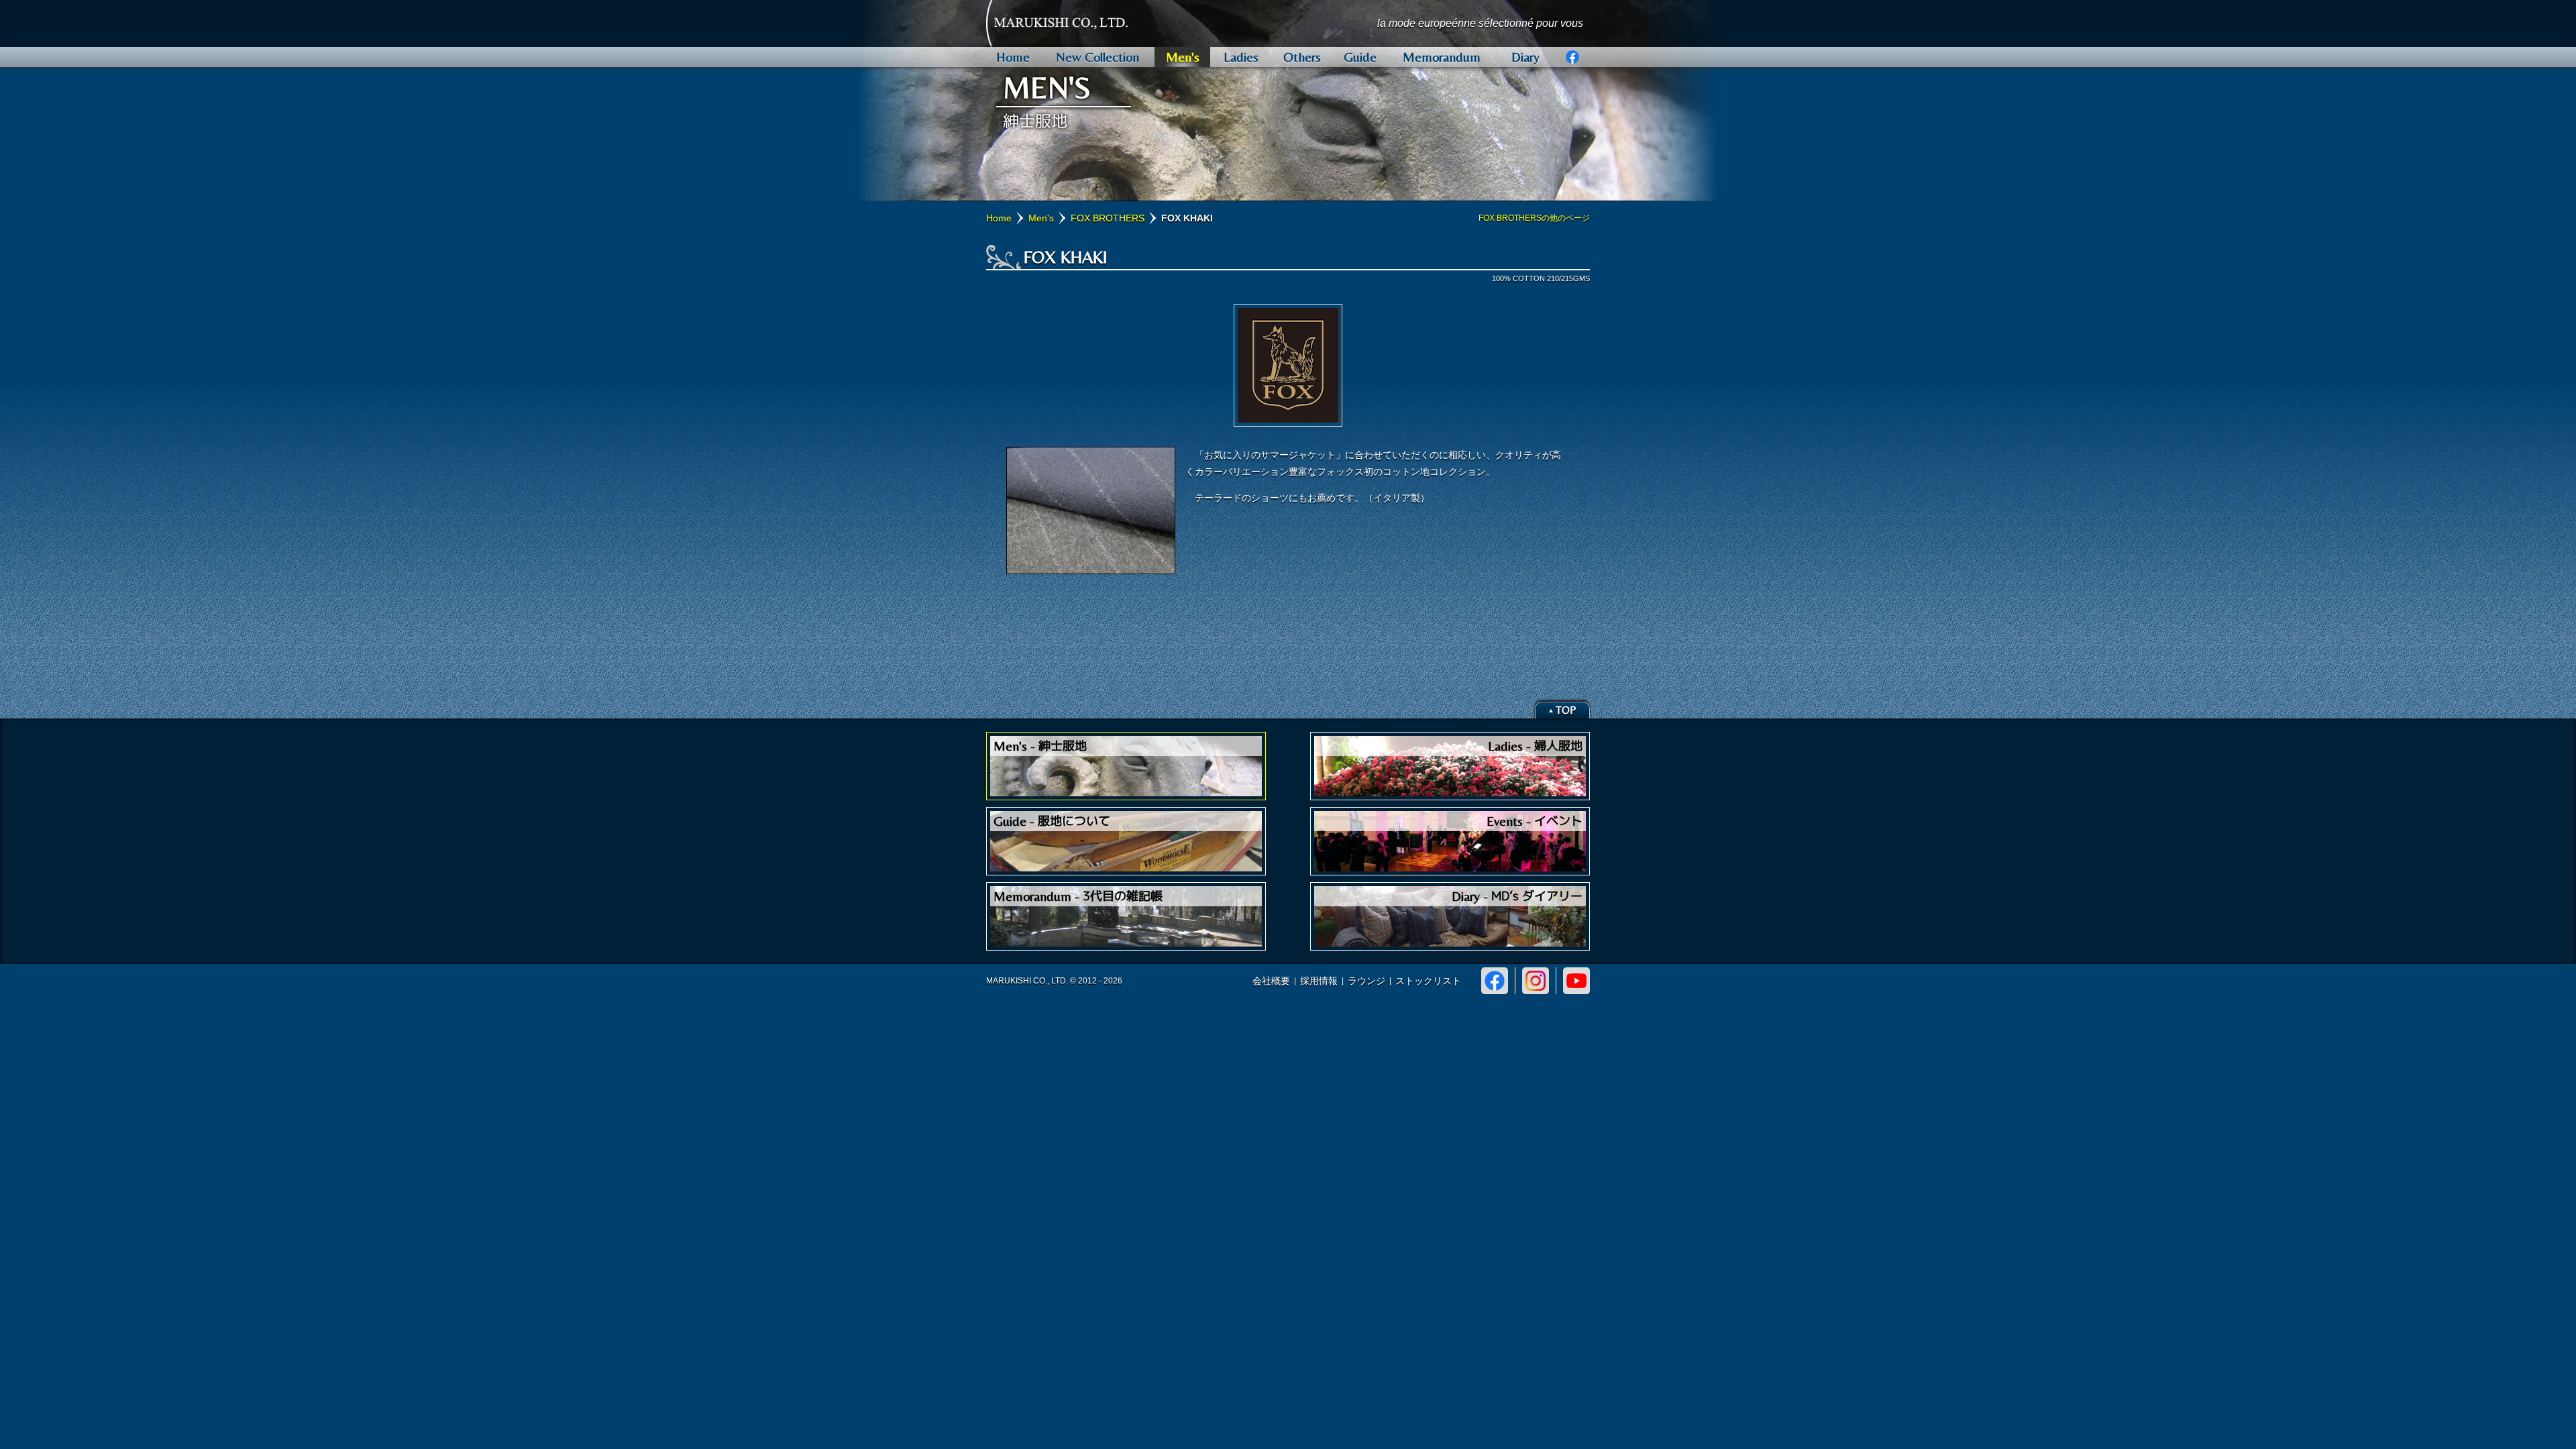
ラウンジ (1366, 981)
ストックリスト (1428, 981)
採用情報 (1319, 981)
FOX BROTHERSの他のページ (1534, 218)
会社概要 (1271, 981)
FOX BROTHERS (1108, 218)
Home (999, 218)
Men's (1041, 218)
